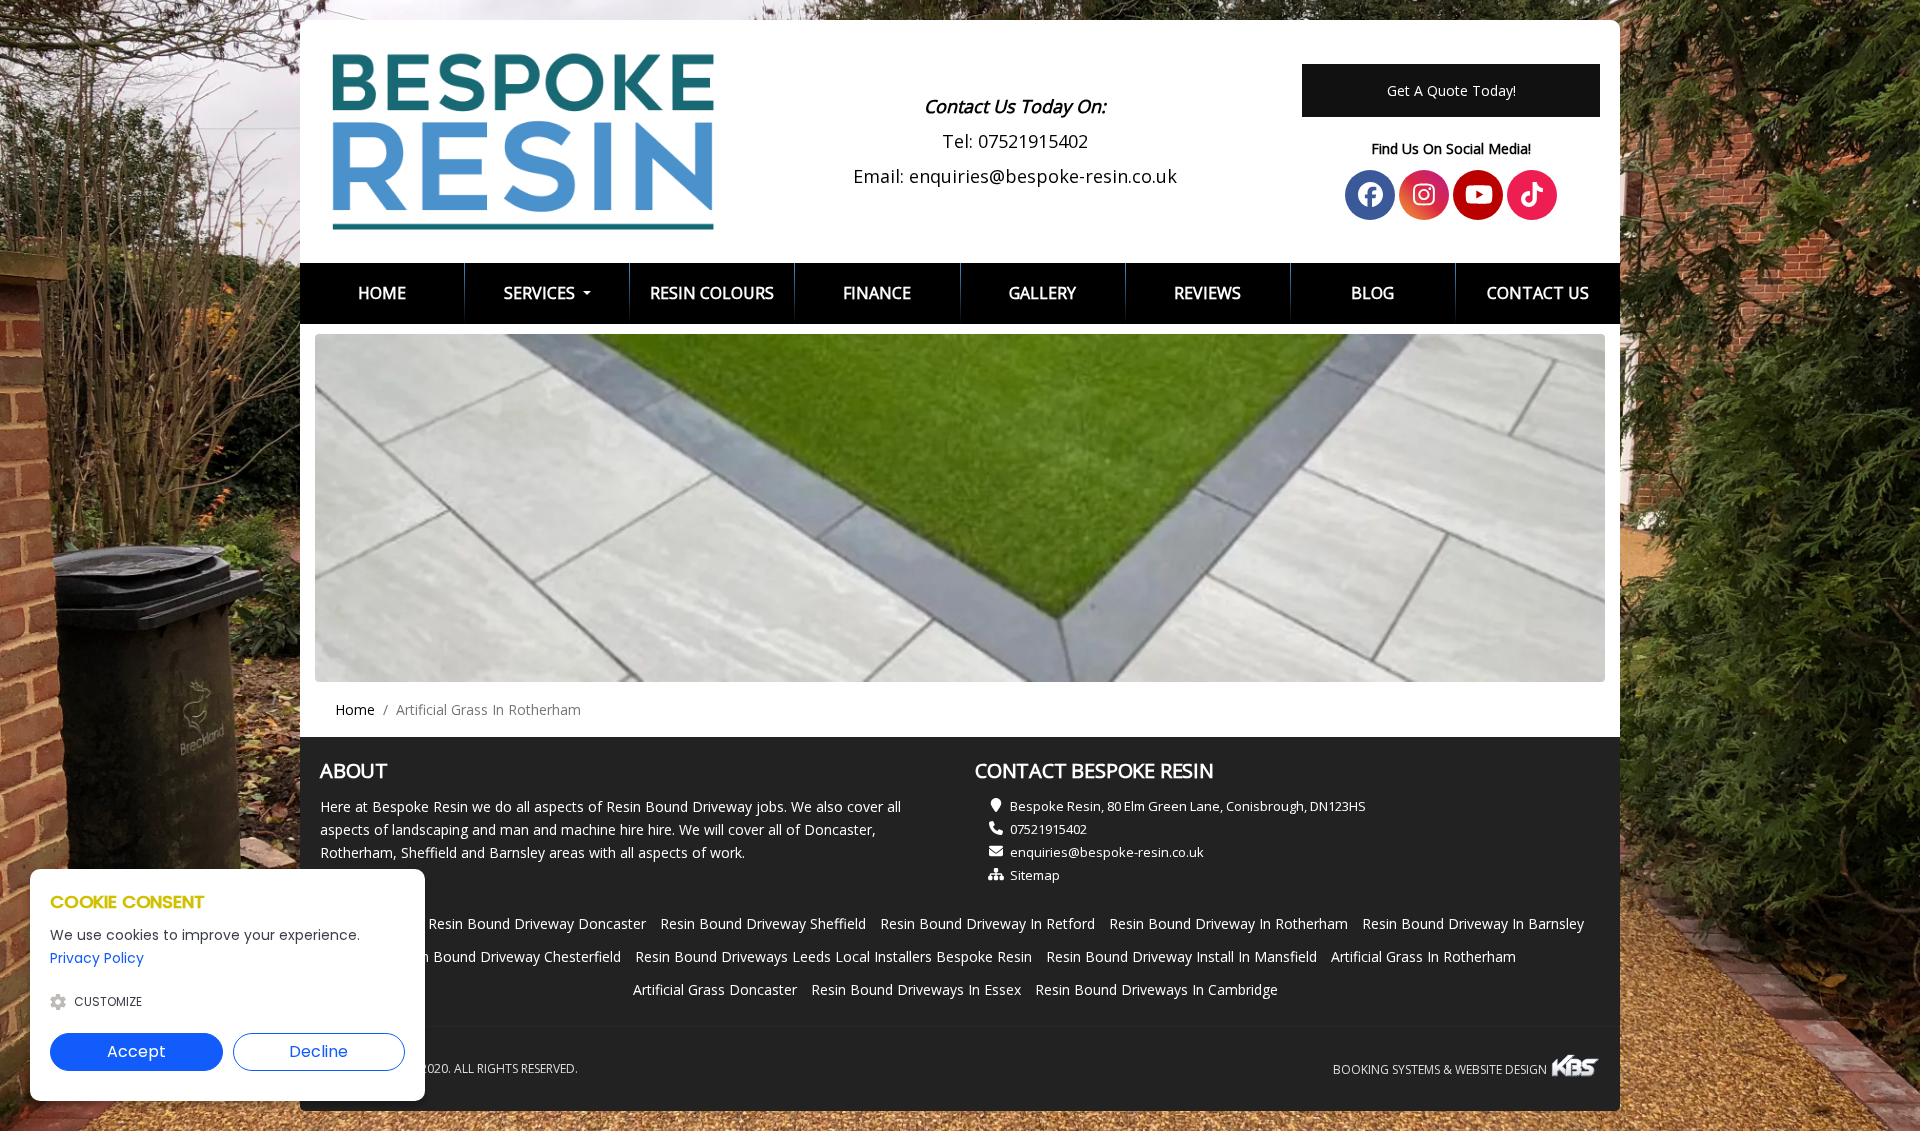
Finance (877, 293)
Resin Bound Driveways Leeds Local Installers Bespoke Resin (833, 956)
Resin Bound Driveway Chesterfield (507, 956)
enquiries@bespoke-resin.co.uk (1043, 176)
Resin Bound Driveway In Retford (987, 923)
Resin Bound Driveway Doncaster (537, 923)
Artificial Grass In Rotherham (1423, 956)
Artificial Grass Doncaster (715, 989)
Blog (1372, 293)
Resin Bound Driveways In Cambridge (1156, 989)
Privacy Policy (97, 958)
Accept (136, 1051)
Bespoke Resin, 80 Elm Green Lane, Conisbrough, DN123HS (1188, 806)
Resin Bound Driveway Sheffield (763, 923)
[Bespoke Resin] (523, 141)
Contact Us (1538, 293)
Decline (318, 1051)
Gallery (1042, 293)
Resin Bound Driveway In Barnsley (1473, 923)
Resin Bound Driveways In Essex (916, 989)
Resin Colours (712, 293)
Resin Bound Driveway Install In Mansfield (1181, 956)
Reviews (1207, 293)
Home (411, 292)
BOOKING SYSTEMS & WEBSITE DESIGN (1441, 1069)
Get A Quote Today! (1451, 90)
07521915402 (1033, 141)
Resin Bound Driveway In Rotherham (1228, 923)
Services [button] (541, 293)
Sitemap (1035, 875)
